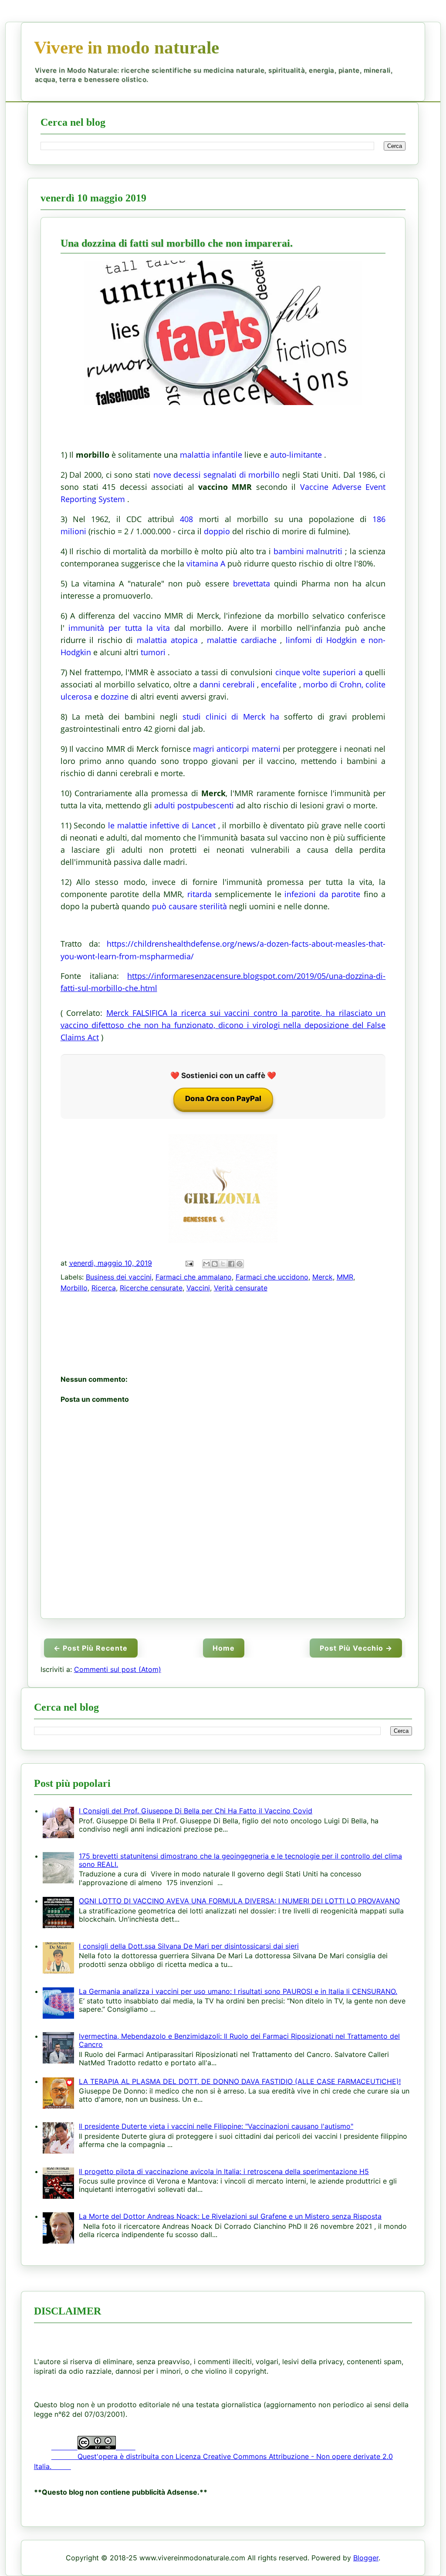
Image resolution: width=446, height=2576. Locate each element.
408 (186, 519)
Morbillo (74, 1288)
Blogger (366, 2558)
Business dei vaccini (119, 1277)
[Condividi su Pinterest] (240, 1264)
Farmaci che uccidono (272, 1277)
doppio (217, 531)
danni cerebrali (227, 684)
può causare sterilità (189, 906)
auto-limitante (296, 455)
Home (224, 1648)
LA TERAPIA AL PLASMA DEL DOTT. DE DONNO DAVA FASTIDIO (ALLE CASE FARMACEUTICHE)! (240, 2081)
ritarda (199, 894)
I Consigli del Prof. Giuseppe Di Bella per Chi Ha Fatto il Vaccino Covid (196, 1811)
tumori (153, 652)
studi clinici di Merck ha (231, 717)
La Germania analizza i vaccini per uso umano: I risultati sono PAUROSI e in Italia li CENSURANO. (238, 1991)
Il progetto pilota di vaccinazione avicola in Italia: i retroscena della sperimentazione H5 (224, 2171)
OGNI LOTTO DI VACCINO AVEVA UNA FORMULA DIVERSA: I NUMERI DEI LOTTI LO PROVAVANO (239, 1901)
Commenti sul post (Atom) (118, 1669)
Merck (323, 1277)
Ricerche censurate (151, 1288)
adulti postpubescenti (194, 805)
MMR (345, 1277)
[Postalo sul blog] (215, 1264)
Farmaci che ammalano (194, 1277)
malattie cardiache (242, 640)
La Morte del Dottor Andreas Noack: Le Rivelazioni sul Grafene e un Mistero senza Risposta (230, 2216)
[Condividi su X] (223, 1264)
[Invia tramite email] (206, 1264)
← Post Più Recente (91, 1648)
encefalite (279, 684)
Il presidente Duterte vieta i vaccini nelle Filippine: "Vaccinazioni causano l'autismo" (216, 2126)
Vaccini (198, 1288)
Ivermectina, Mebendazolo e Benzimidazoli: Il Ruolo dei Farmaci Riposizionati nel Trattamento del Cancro (239, 2040)
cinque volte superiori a (319, 672)
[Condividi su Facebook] (231, 1264)
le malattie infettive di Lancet (162, 825)
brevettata (252, 583)
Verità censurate (241, 1288)
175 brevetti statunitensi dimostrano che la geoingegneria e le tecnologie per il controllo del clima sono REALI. (240, 1860)
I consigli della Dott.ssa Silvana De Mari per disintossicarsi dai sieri (189, 1946)
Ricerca (104, 1288)
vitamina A (206, 563)
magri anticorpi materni (237, 749)
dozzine (115, 697)
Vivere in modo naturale (127, 47)
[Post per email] (189, 1263)
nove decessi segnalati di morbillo (217, 475)
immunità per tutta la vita (119, 628)
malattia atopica (167, 640)
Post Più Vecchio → (356, 1648)
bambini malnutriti (308, 551)
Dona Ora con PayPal (223, 1099)
